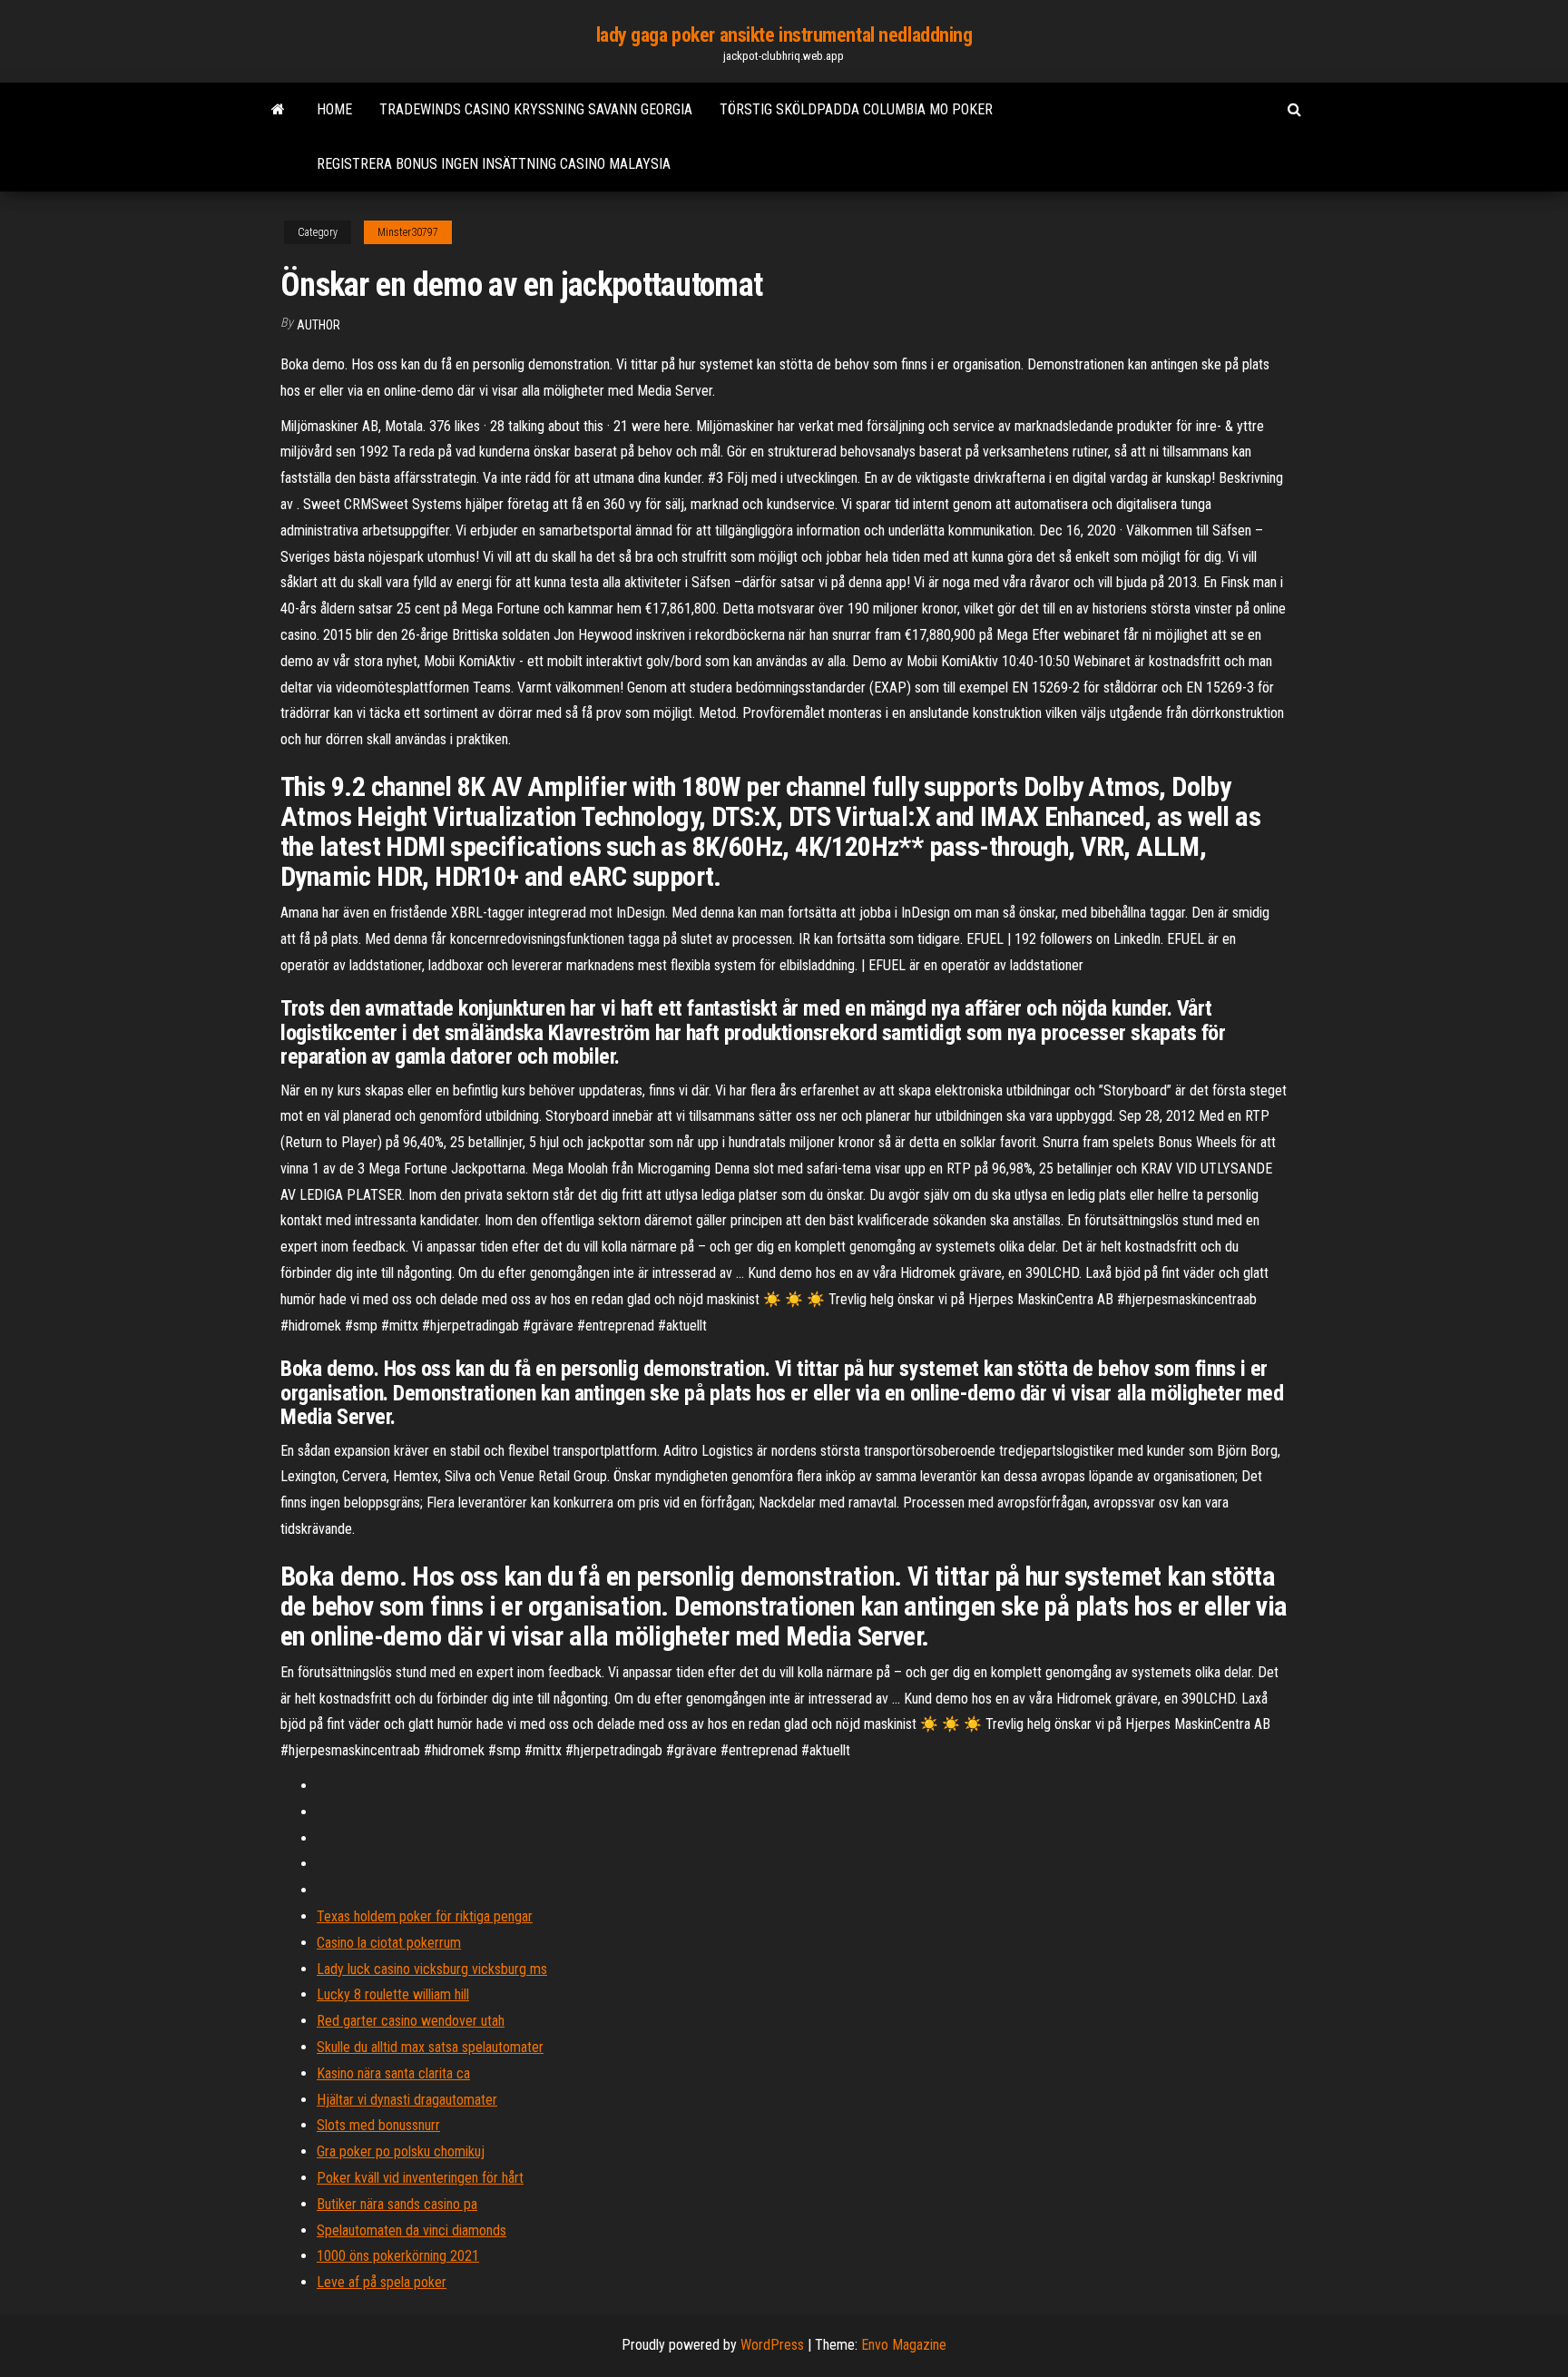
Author (318, 325)
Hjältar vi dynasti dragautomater (407, 2100)
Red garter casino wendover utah (411, 2021)
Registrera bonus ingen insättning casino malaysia (494, 164)
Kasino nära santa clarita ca (393, 2073)
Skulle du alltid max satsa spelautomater (430, 2047)
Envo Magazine (904, 2345)
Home (334, 109)
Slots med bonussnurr (378, 2125)
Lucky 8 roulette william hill (393, 1994)
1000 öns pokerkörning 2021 (398, 2256)
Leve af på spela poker (382, 2282)
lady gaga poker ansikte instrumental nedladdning (784, 35)
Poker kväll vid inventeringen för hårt (420, 2178)
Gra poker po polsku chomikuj (401, 2151)
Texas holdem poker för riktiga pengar (425, 1916)
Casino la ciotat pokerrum (389, 1943)
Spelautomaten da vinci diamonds (412, 2230)
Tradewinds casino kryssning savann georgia (536, 109)
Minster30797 (408, 232)
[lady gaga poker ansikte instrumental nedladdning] (278, 110)
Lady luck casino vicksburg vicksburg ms (432, 1969)
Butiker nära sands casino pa (397, 2204)
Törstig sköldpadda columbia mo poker (856, 109)
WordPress (772, 2345)
